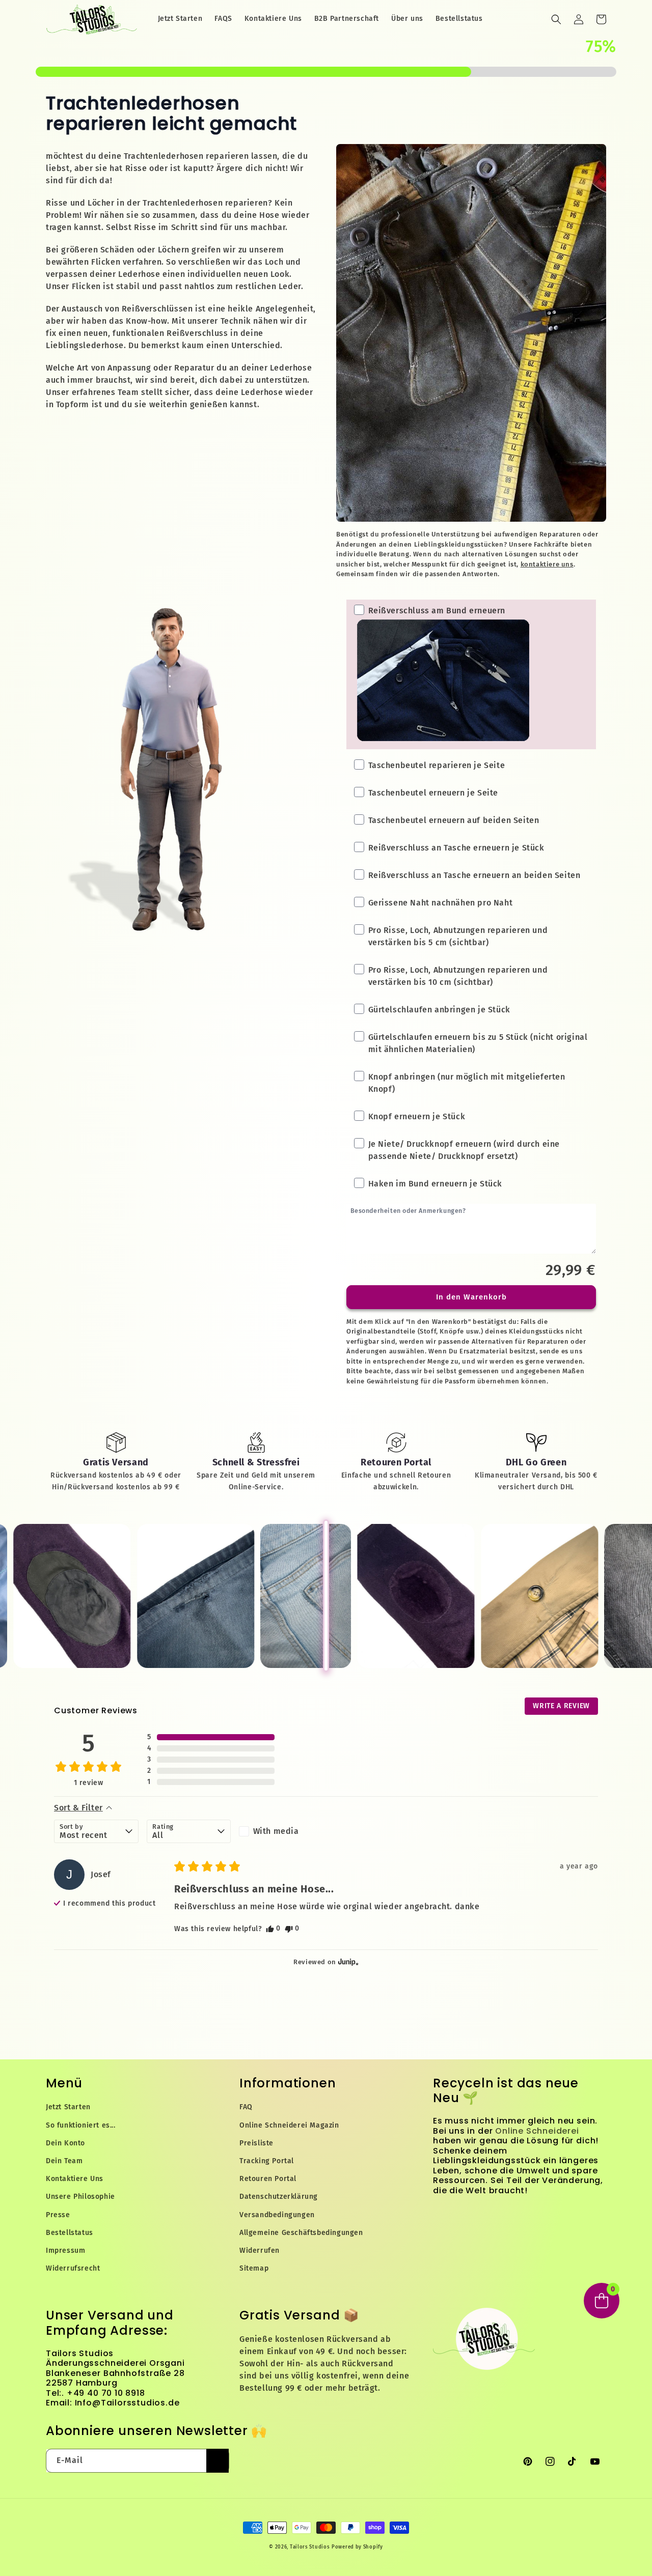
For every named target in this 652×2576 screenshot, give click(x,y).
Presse (58, 2215)
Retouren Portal (268, 2179)
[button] (556, 19)
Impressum (65, 2251)
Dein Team (64, 2161)
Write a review (561, 1706)
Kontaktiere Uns (75, 2179)
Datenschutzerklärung (279, 2197)
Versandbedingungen (277, 2215)
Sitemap (254, 2268)
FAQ (246, 2107)
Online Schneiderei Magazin (289, 2125)
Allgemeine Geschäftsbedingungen (301, 2233)
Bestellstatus (70, 2233)
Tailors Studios (310, 2547)
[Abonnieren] (218, 2461)
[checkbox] (281, 1831)
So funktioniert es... (81, 2125)
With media (276, 1831)
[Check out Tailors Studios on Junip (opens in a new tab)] (347, 1962)
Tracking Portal (267, 2161)
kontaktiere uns (547, 564)
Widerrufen (260, 2251)
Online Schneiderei (537, 2131)
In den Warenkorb (471, 1297)
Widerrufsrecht (73, 2268)
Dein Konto (65, 2143)
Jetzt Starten (68, 2107)
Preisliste (256, 2143)
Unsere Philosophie (80, 2197)
